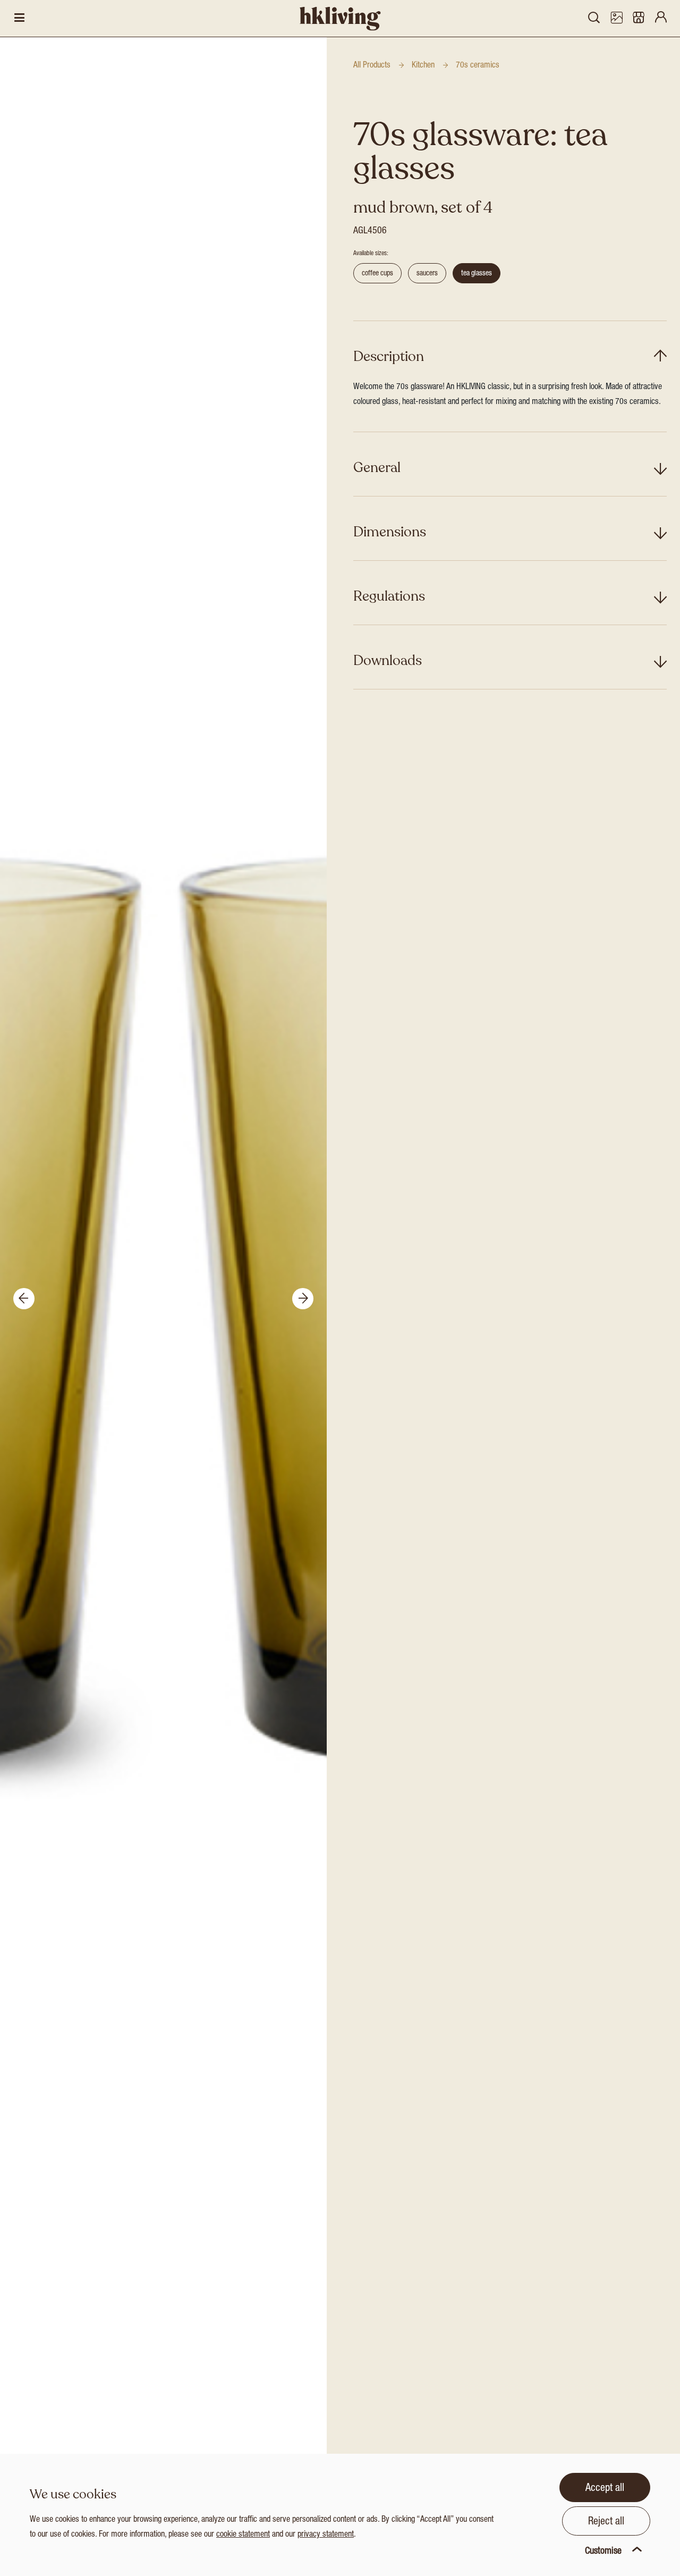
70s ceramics (478, 66)
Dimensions (390, 532)
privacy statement (326, 2535)
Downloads (388, 660)
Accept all (605, 2489)
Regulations (389, 596)
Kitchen (423, 66)
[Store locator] (639, 19)
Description (389, 356)
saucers (427, 274)
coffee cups (377, 274)
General (377, 468)
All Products (372, 66)
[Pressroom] (616, 19)
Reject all (606, 2522)
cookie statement (243, 2535)
